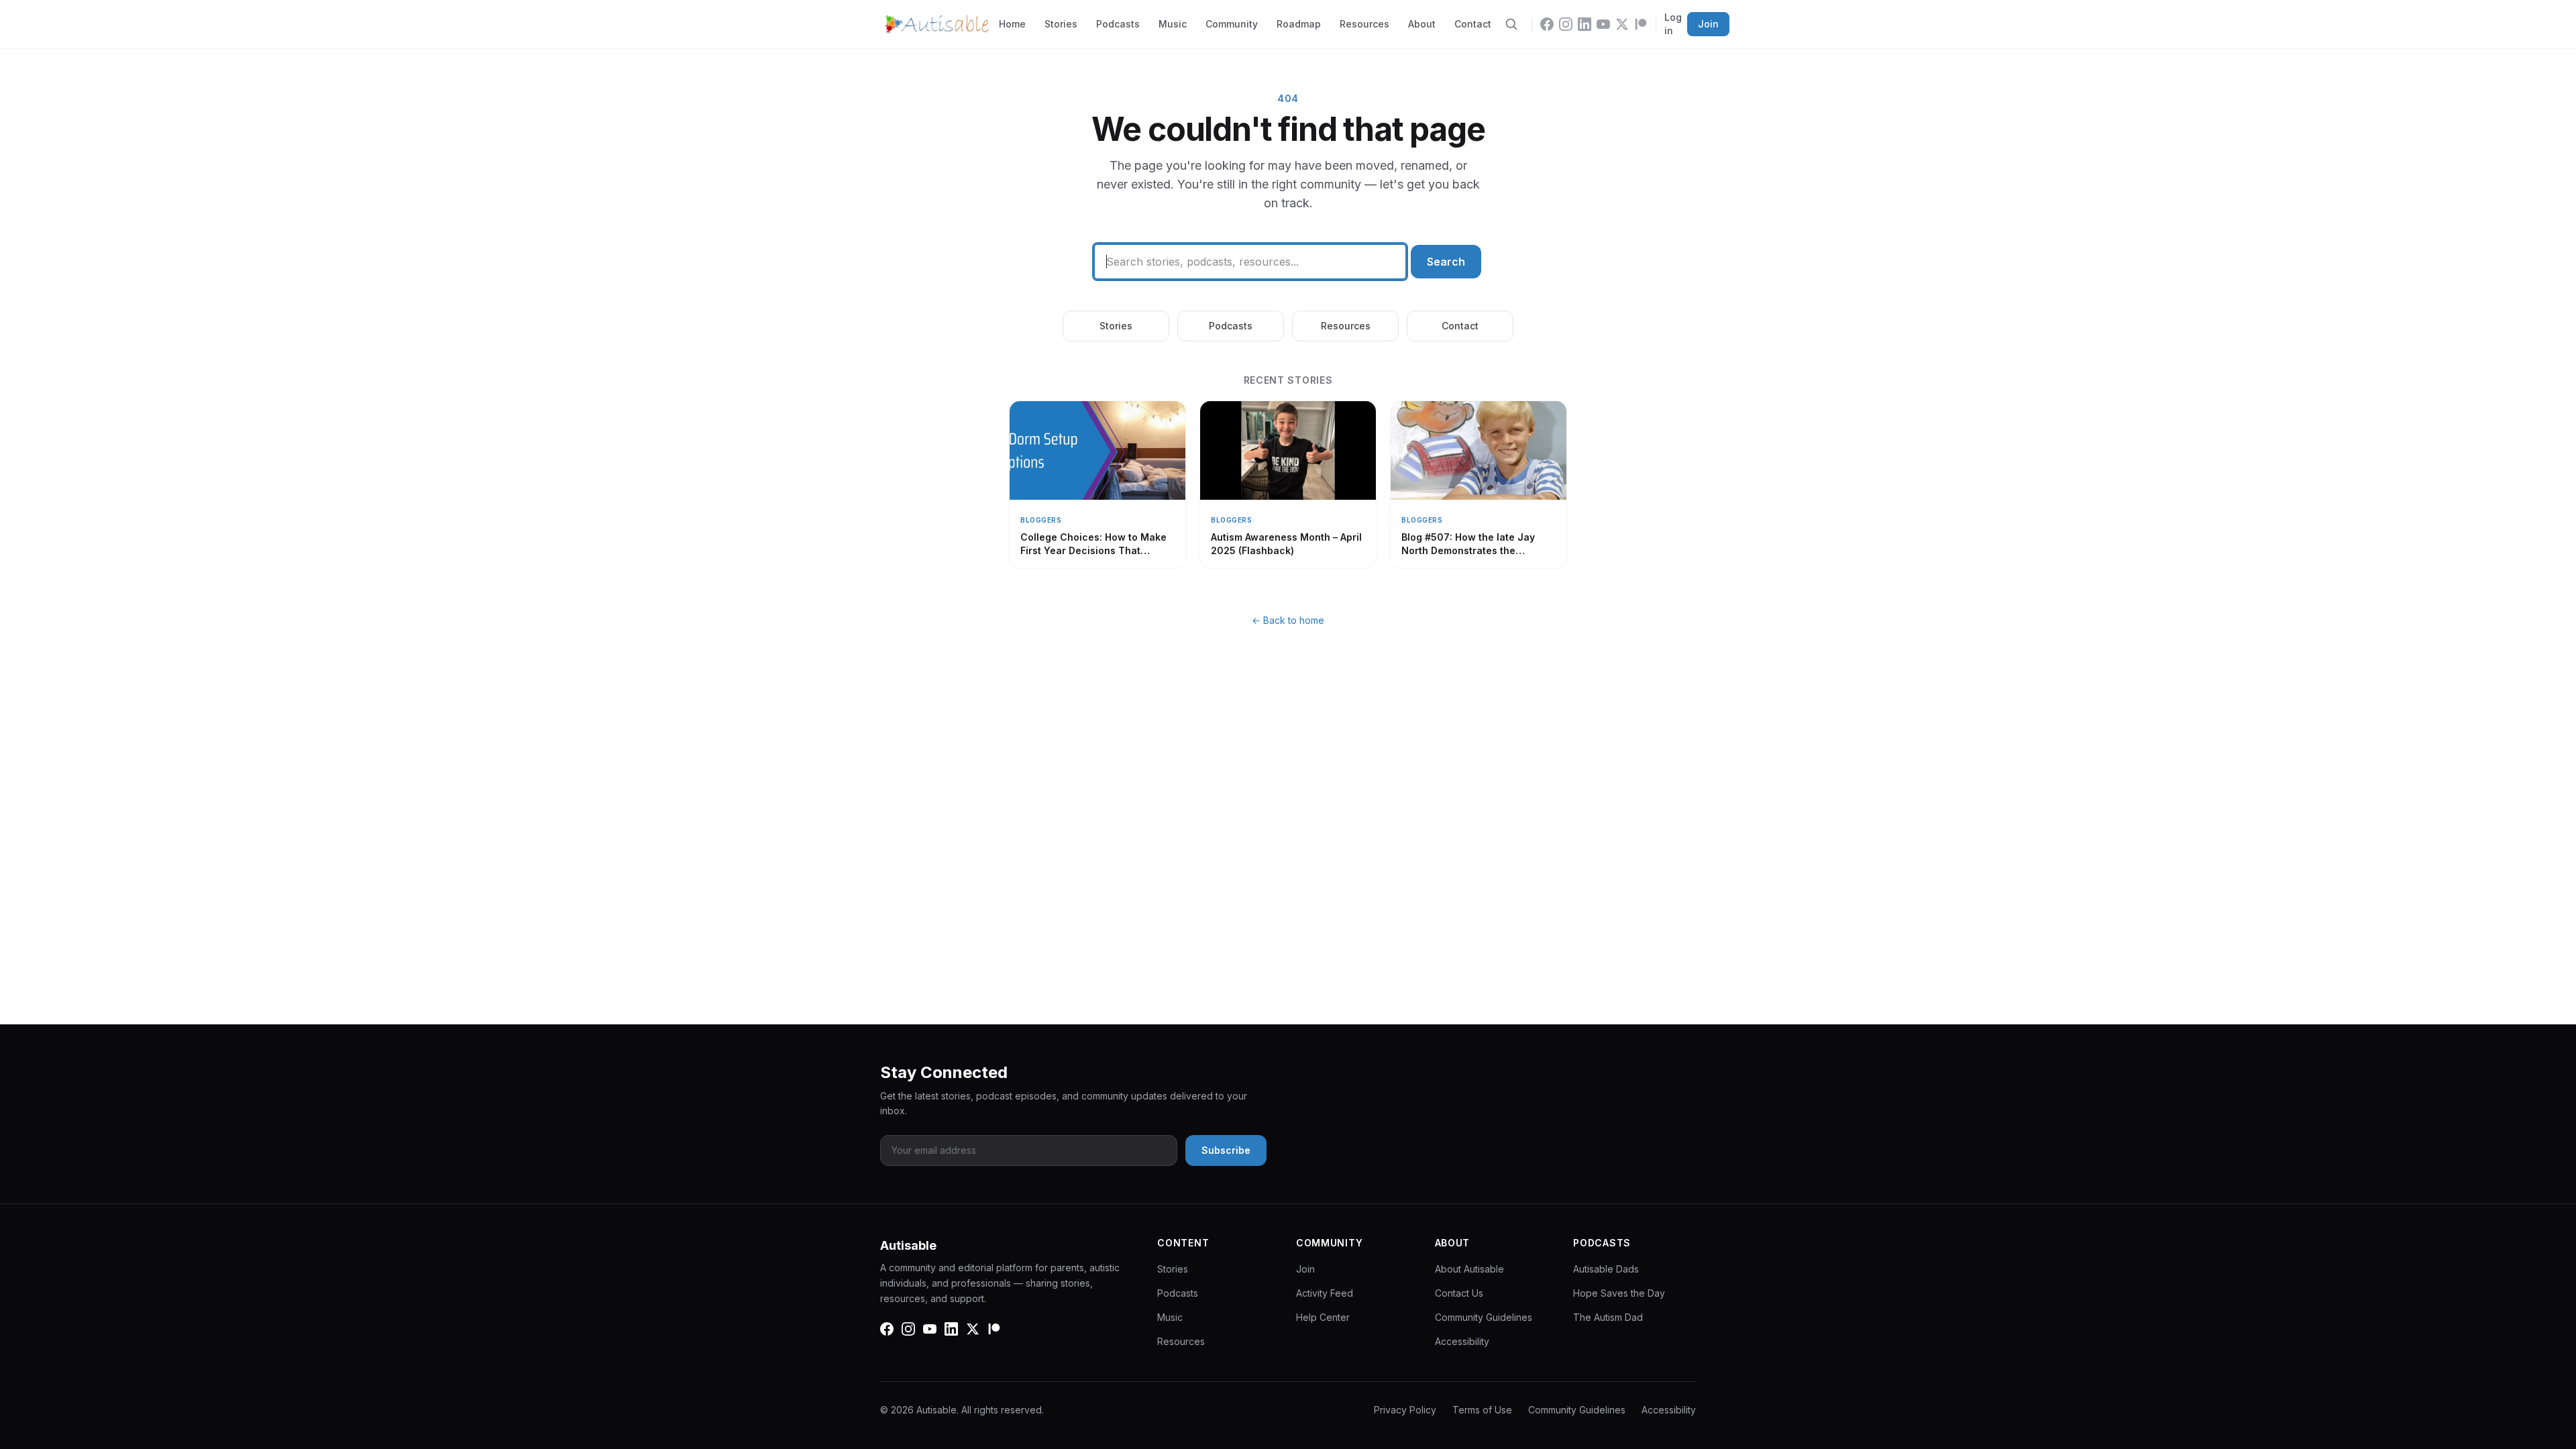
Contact (1473, 24)
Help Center (1323, 1317)
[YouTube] (1603, 24)
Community (1232, 24)
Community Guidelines (1484, 1317)
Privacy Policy (1405, 1410)
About (1422, 24)
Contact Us (1459, 1293)
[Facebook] (1547, 24)
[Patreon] (1641, 24)
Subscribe (1226, 1150)
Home (1012, 24)
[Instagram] (1566, 24)
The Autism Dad (1608, 1317)
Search (1446, 262)
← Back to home (1288, 620)
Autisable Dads (1606, 1269)
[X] (1622, 24)
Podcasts (1118, 24)
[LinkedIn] (1585, 24)
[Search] (1511, 24)
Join (1708, 24)
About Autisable (1469, 1269)
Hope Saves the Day (1619, 1293)
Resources (1364, 24)
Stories (1061, 24)
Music (1173, 24)
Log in (1673, 24)
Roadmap (1299, 24)
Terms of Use (1482, 1410)
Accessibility (1462, 1341)
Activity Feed (1325, 1293)
